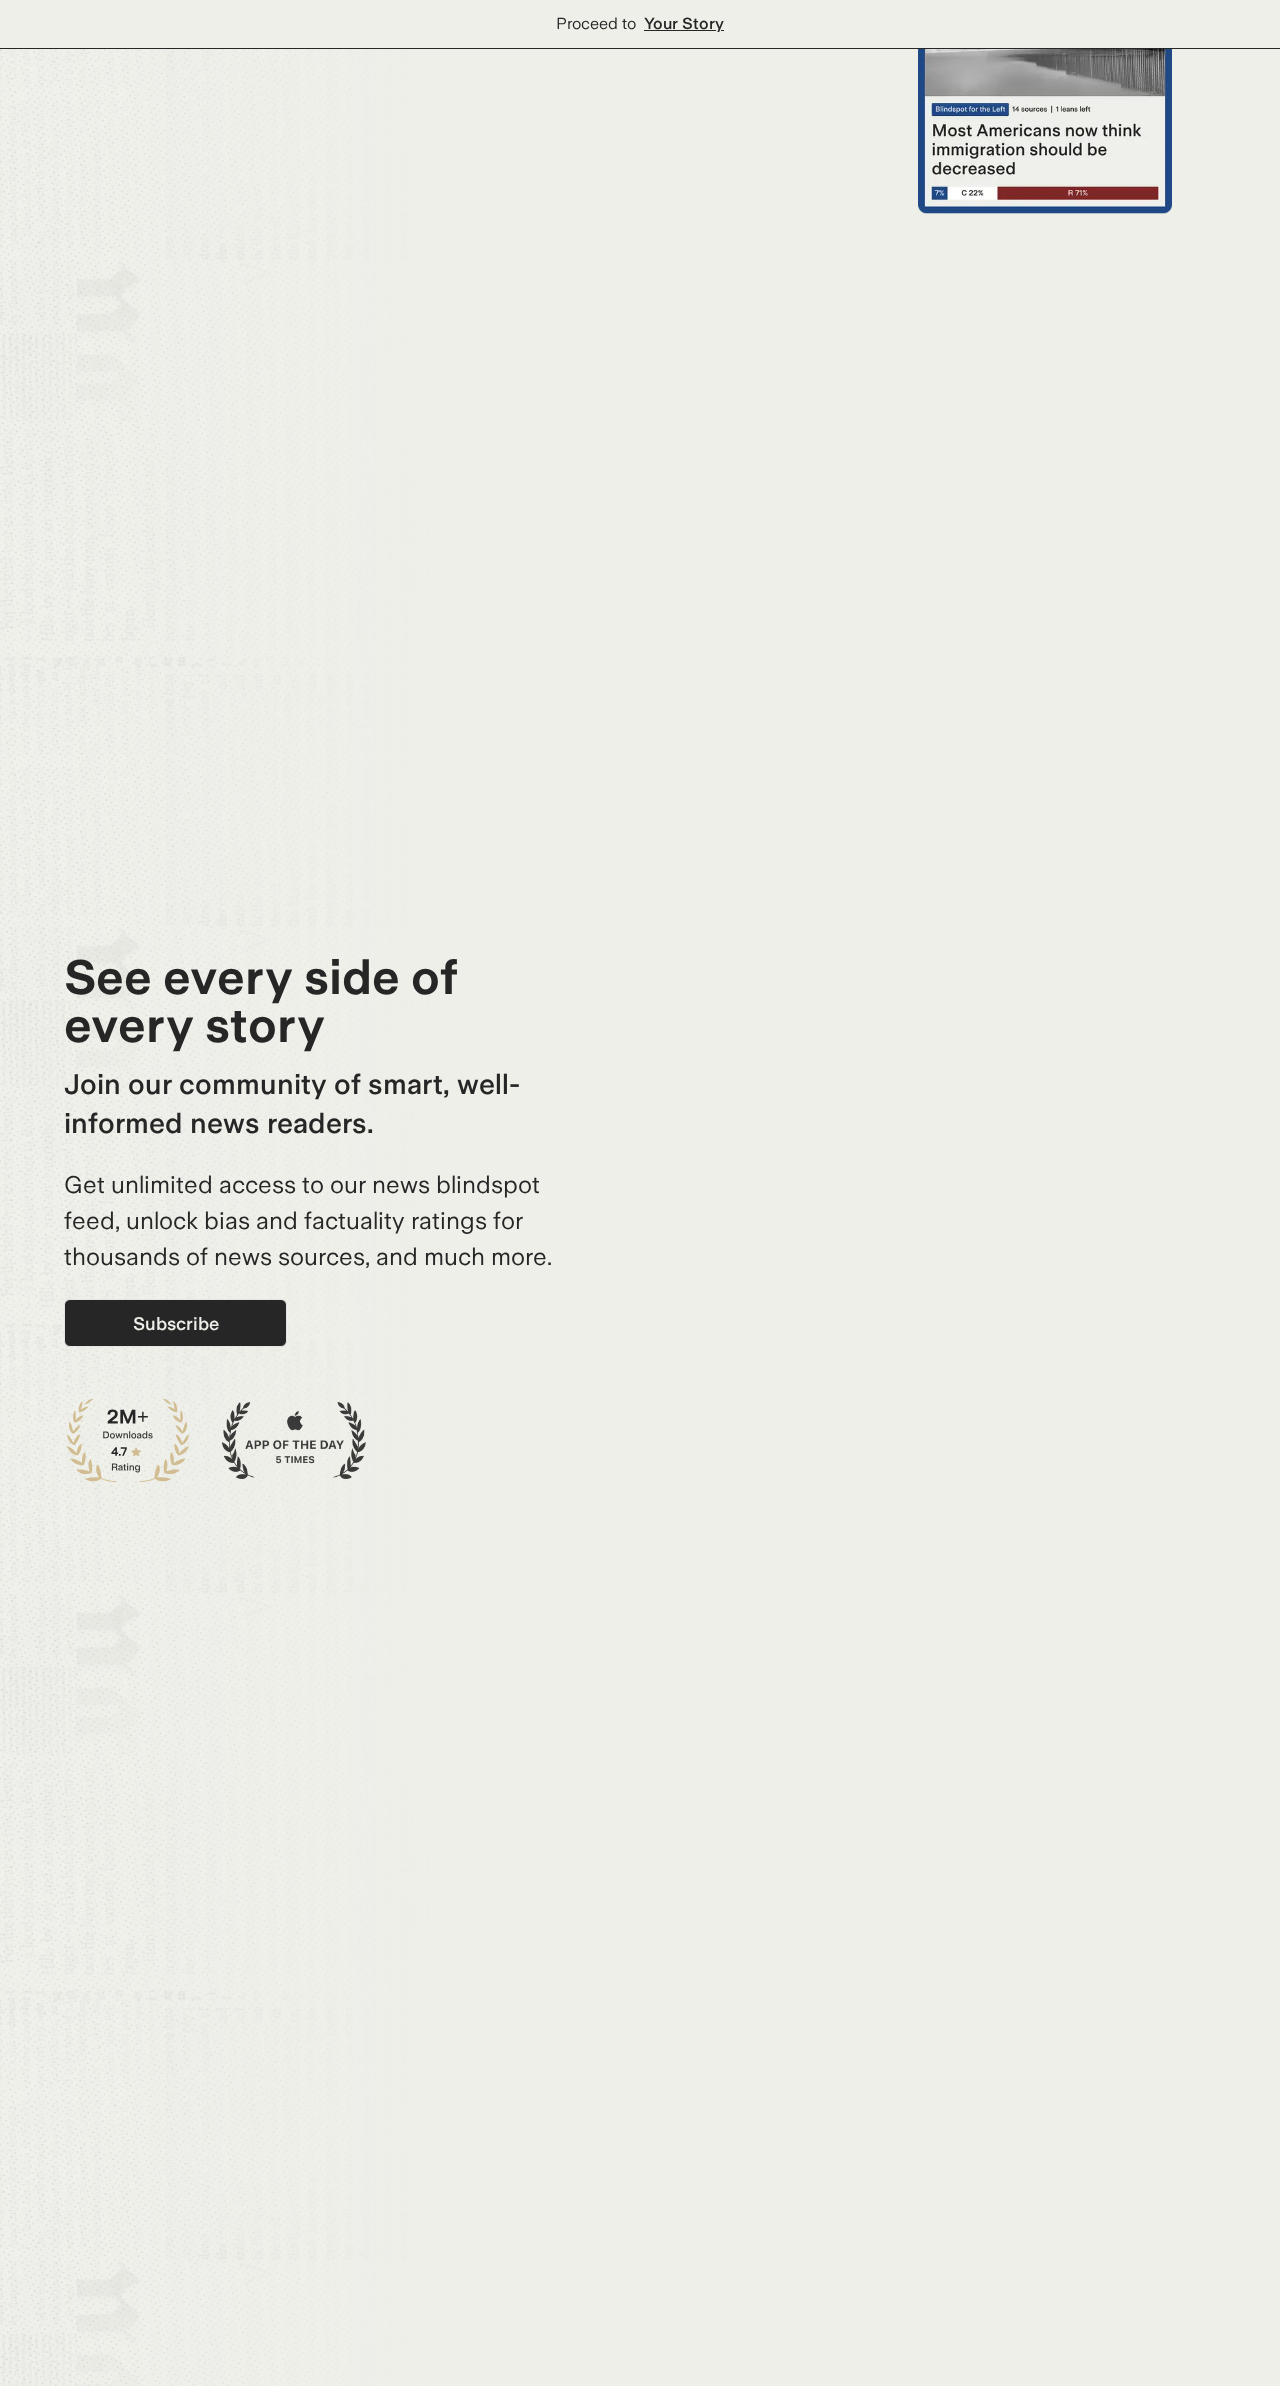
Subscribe (176, 1323)
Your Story (684, 23)
